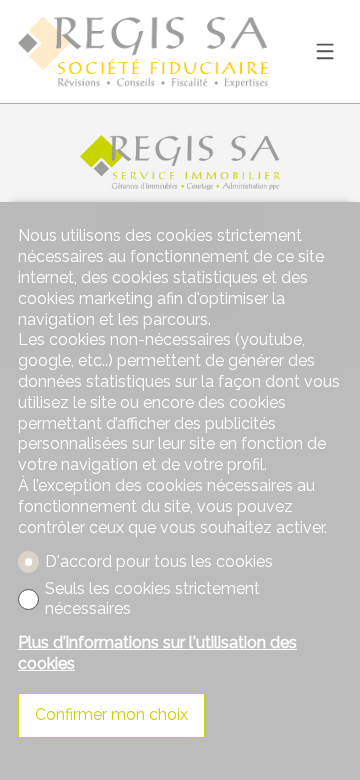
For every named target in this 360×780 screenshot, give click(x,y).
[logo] (143, 52)
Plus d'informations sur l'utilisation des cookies (157, 653)
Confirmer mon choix (111, 714)
